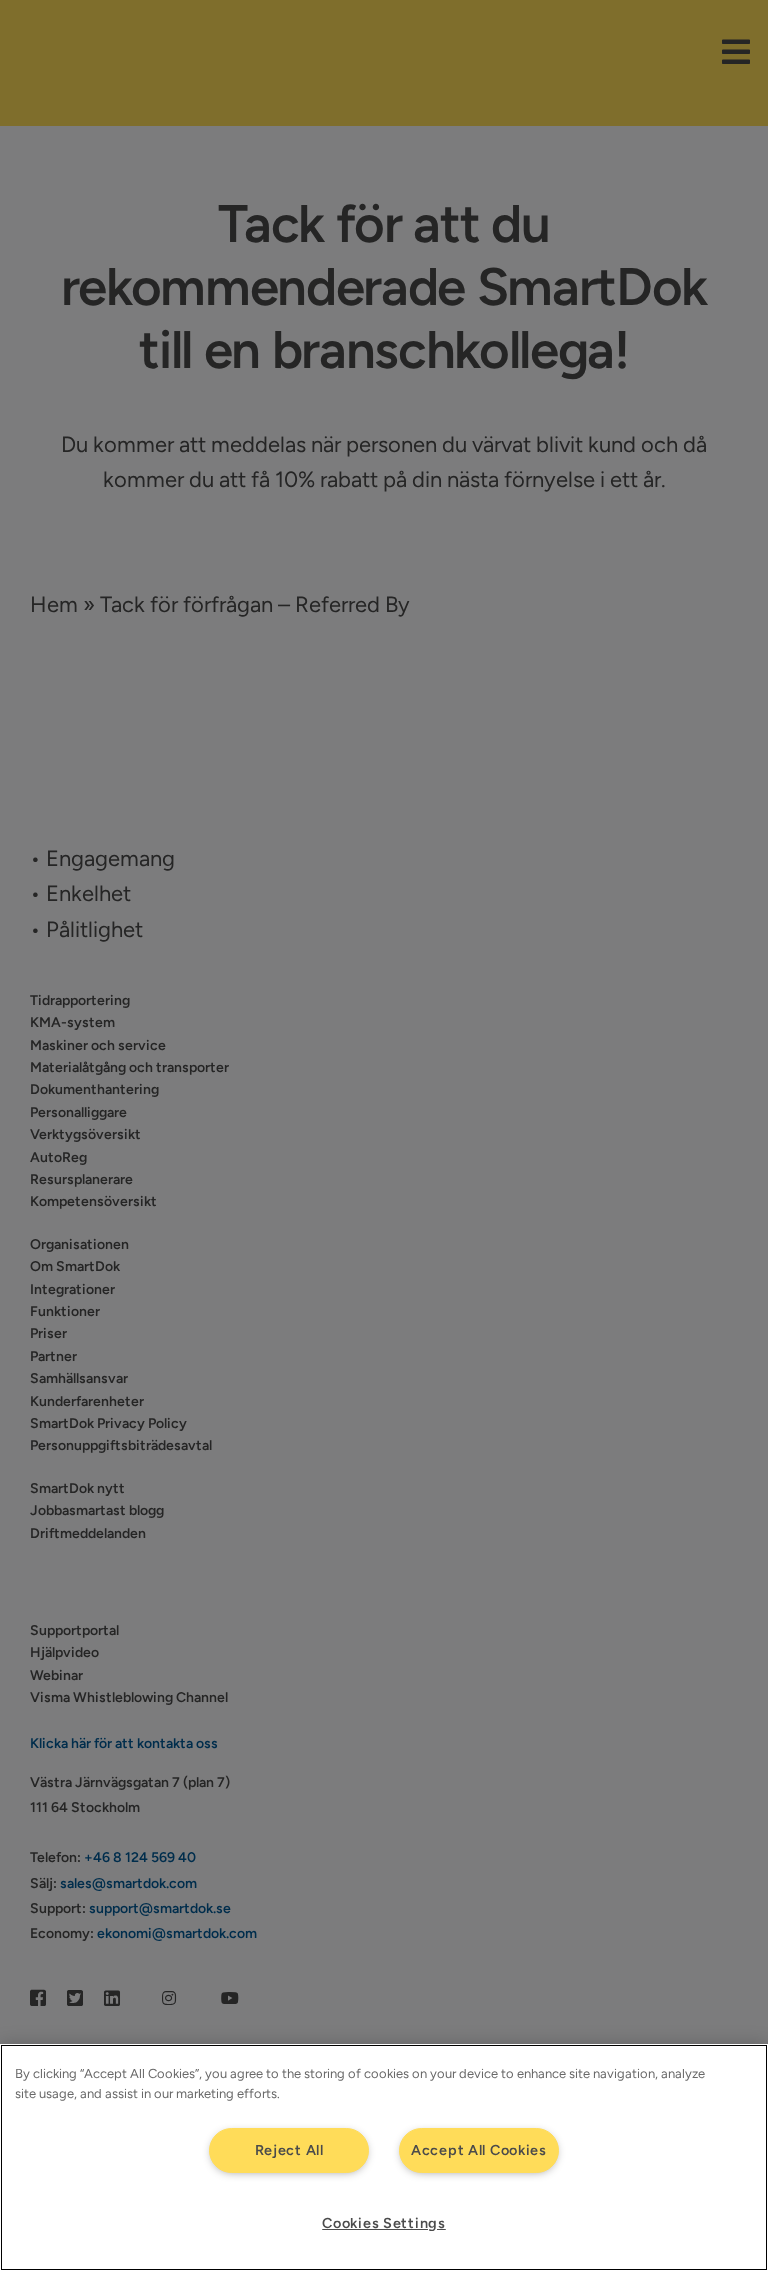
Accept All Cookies (479, 2150)
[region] (384, 2157)
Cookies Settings (384, 2223)
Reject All (289, 2150)
